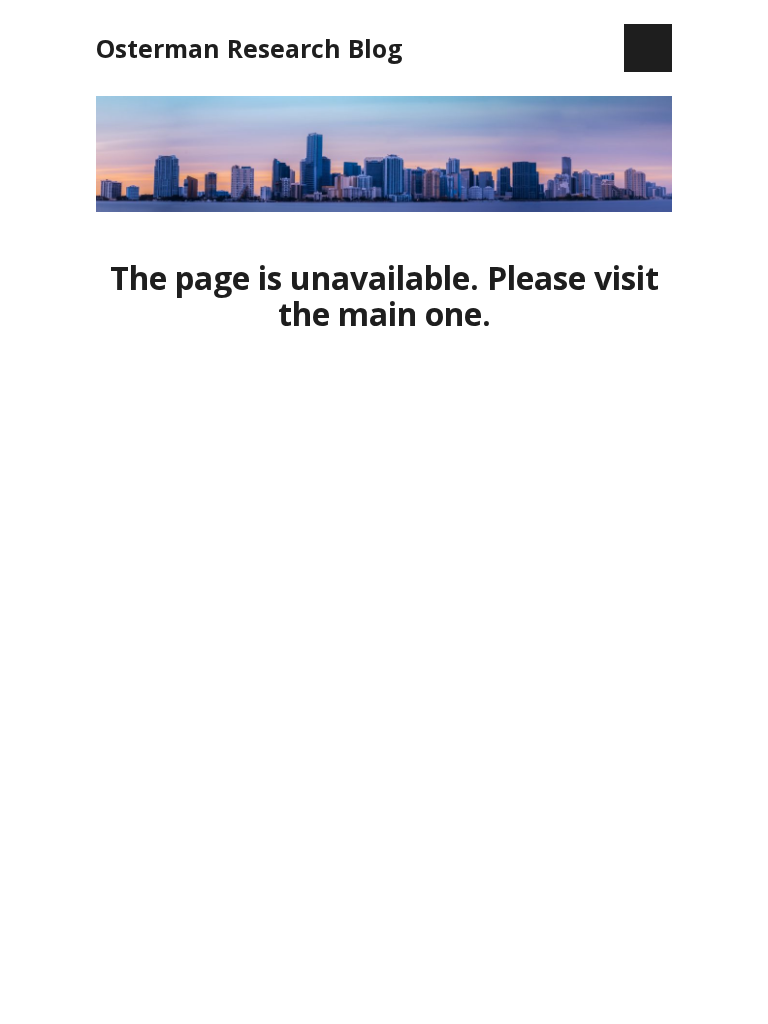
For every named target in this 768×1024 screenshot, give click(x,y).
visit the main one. (468, 295)
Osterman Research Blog (249, 48)
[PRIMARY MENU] (648, 48)
